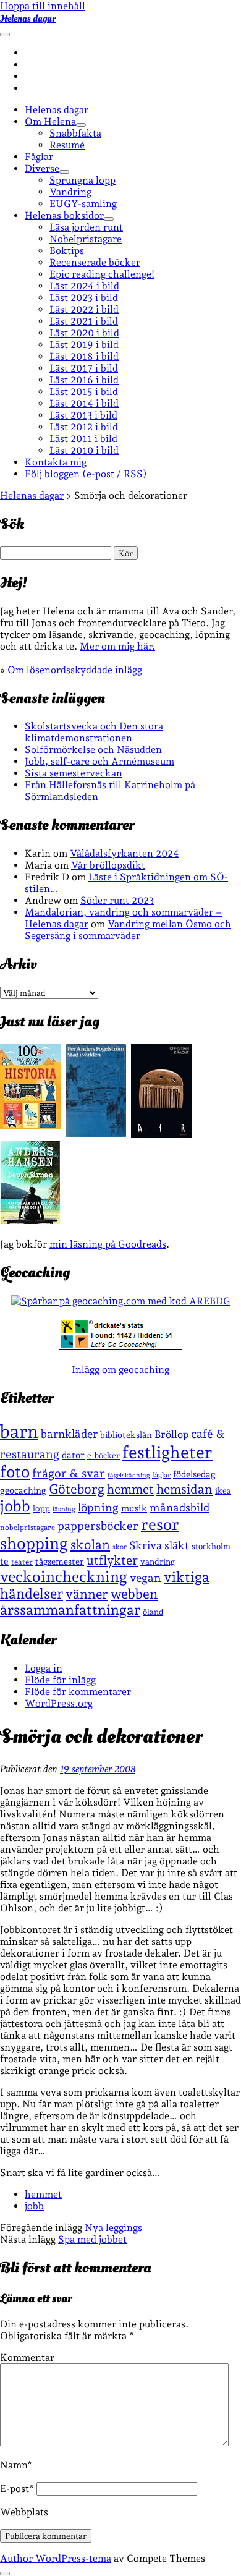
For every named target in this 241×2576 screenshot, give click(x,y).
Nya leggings (113, 2228)
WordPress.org (59, 1703)
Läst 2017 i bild (84, 368)
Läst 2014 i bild (84, 403)
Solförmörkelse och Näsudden (93, 750)
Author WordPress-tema (56, 2558)
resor (160, 1524)
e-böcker (104, 1456)
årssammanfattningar (70, 1610)
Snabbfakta (75, 133)
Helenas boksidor (64, 215)
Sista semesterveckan (74, 773)
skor (120, 1547)
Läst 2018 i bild (84, 356)
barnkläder (69, 1434)
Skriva (146, 1545)
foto (15, 1472)
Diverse (42, 168)
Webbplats (24, 2512)
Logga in (44, 1668)
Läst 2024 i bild (84, 286)
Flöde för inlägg (60, 1680)
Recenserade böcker (95, 262)
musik (134, 1508)
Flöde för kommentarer (78, 1692)
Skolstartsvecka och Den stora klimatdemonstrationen (94, 732)
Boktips (67, 251)
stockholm (211, 1546)
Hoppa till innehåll (43, 6)
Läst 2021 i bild (84, 321)
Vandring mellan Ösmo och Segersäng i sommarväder (128, 930)
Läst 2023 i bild (84, 298)
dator (73, 1455)
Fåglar (39, 157)
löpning (98, 1507)
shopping (34, 1543)
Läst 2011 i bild (83, 439)
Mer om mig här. (117, 646)
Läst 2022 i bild (84, 309)
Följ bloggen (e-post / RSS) (86, 474)
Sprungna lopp (82, 180)
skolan (90, 1545)
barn (19, 1431)
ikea (223, 1491)
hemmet (130, 1489)
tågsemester (60, 1562)
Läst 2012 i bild (84, 427)
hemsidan (184, 1489)
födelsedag (194, 1474)
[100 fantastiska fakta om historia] (30, 1126)
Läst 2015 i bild (84, 392)
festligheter (167, 1452)
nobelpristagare (27, 1528)
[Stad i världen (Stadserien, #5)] (96, 1134)
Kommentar (27, 2357)
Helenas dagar (28, 19)
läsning (64, 1509)
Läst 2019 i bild (84, 345)
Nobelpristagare (86, 239)
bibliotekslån (126, 1435)
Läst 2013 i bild (83, 415)
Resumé (67, 145)
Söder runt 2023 (117, 900)
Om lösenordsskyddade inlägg (75, 670)
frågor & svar (69, 1473)
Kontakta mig (56, 462)
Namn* (16, 2465)
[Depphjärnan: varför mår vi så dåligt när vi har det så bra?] (30, 1221)
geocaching (23, 1490)
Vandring (70, 192)
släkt (177, 1545)
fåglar (161, 1475)
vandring (158, 1562)
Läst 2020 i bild (84, 333)
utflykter (112, 1560)
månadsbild (180, 1507)
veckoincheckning (64, 1577)
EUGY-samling (83, 204)
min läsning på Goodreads (108, 1244)
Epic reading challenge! (102, 274)
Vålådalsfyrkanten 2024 (125, 853)
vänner (87, 1594)
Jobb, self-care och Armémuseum (99, 761)
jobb (15, 1506)
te (4, 1562)
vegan (146, 1578)
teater (22, 1562)
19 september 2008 (98, 1769)
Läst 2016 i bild (84, 380)
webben (134, 1594)
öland (153, 1612)
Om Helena (50, 121)
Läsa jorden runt (86, 227)
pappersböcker (98, 1526)
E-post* (17, 2489)
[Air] (161, 1135)
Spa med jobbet (92, 2239)
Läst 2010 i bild (84, 450)
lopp (41, 1508)
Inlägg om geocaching (120, 1370)
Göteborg (77, 1489)
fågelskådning (129, 1475)
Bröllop (171, 1434)
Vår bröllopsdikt (108, 865)
